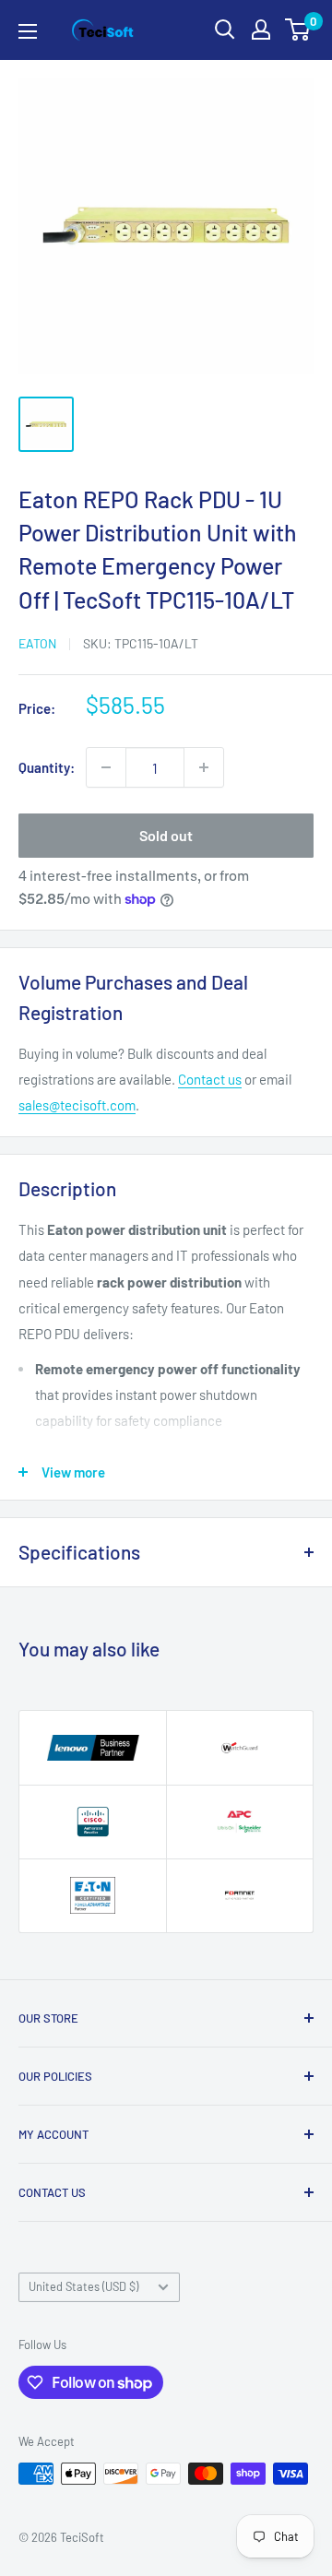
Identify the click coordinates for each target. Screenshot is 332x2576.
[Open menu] (28, 31)
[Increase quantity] (204, 767)
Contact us (210, 1079)
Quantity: (47, 767)
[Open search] (225, 30)
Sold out (166, 835)
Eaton (37, 643)
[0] (298, 30)
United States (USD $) (83, 2286)
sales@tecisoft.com (77, 1105)
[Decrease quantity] (106, 767)
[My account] (261, 30)
